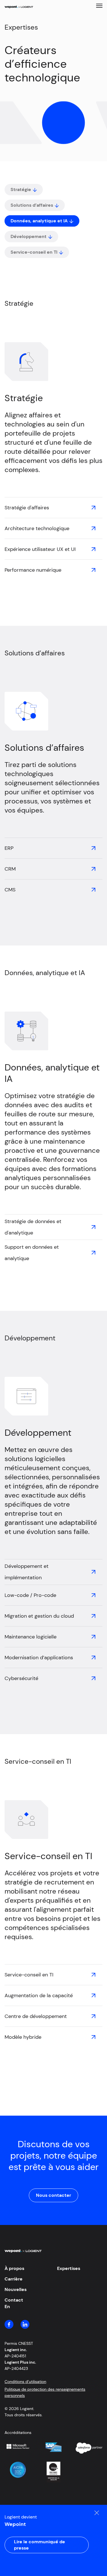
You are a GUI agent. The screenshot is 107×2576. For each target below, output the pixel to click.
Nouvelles (16, 2289)
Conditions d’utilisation (25, 2382)
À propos (14, 2268)
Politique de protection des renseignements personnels (45, 2392)
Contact (14, 2300)
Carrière (14, 2279)
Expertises (69, 2268)
